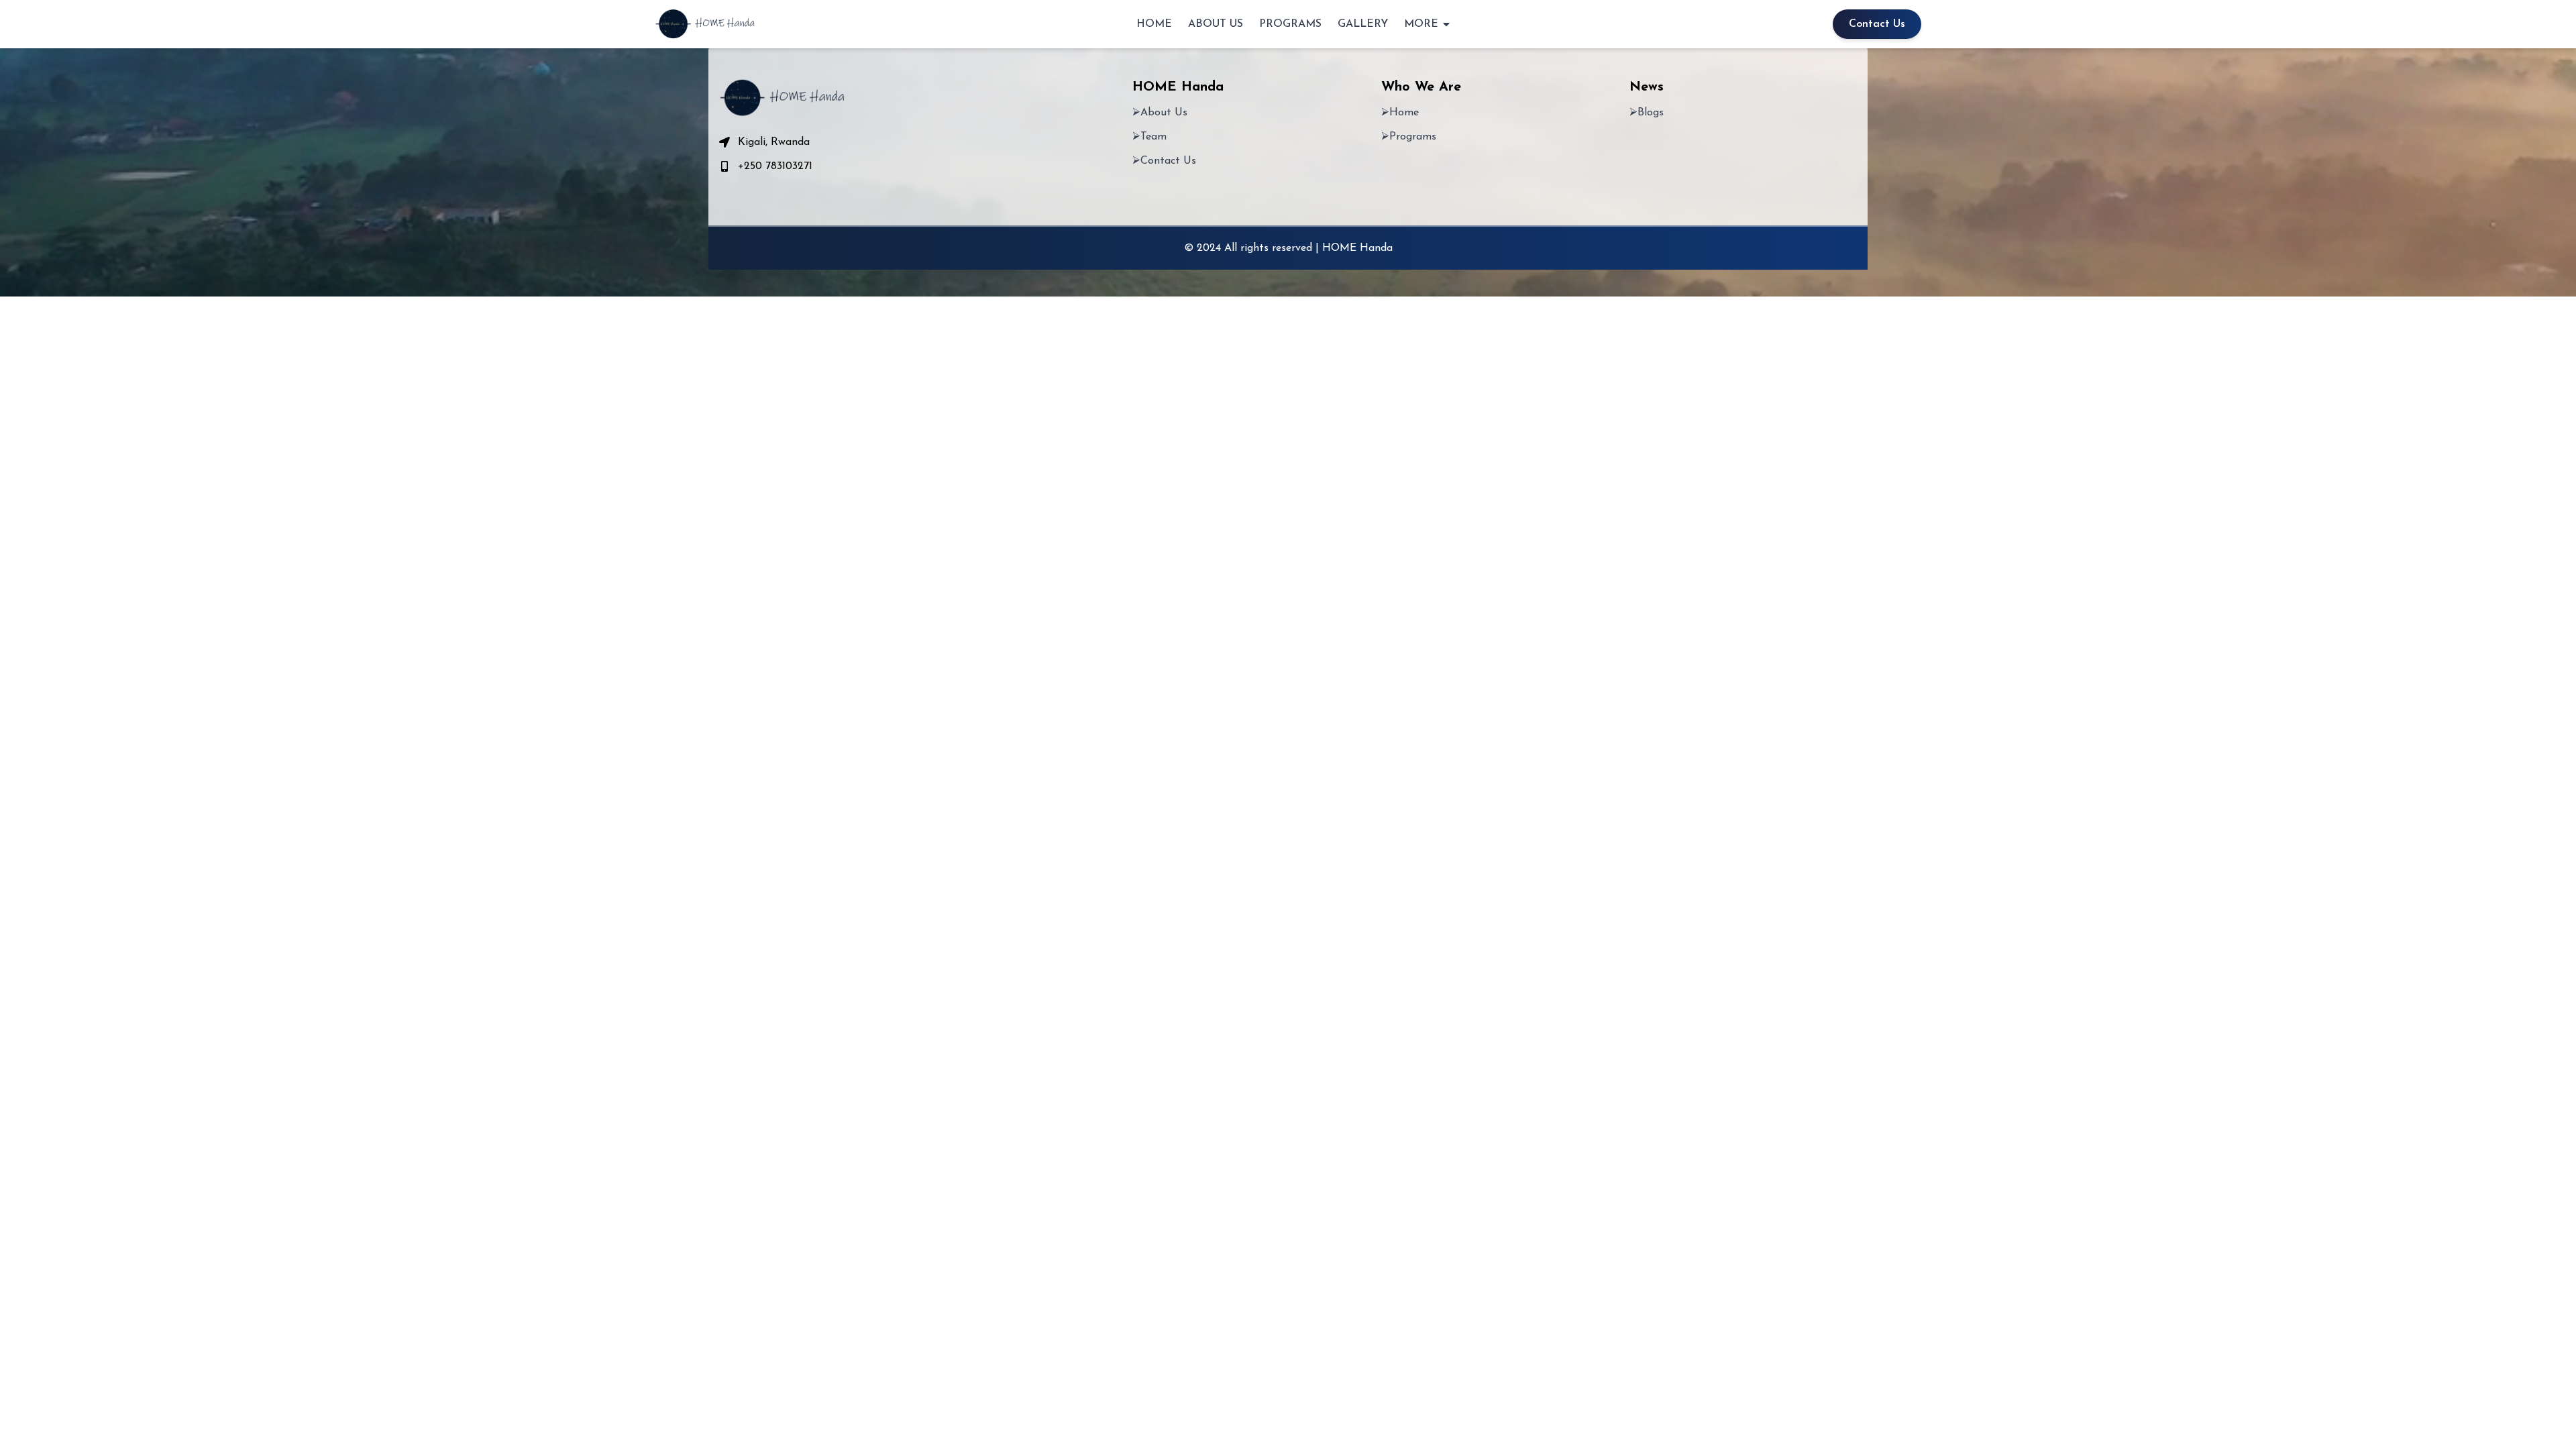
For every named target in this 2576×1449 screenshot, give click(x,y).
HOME (1154, 24)
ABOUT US (1216, 24)
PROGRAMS (1290, 24)
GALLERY (1363, 24)
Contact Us (1877, 24)
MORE (1421, 24)
